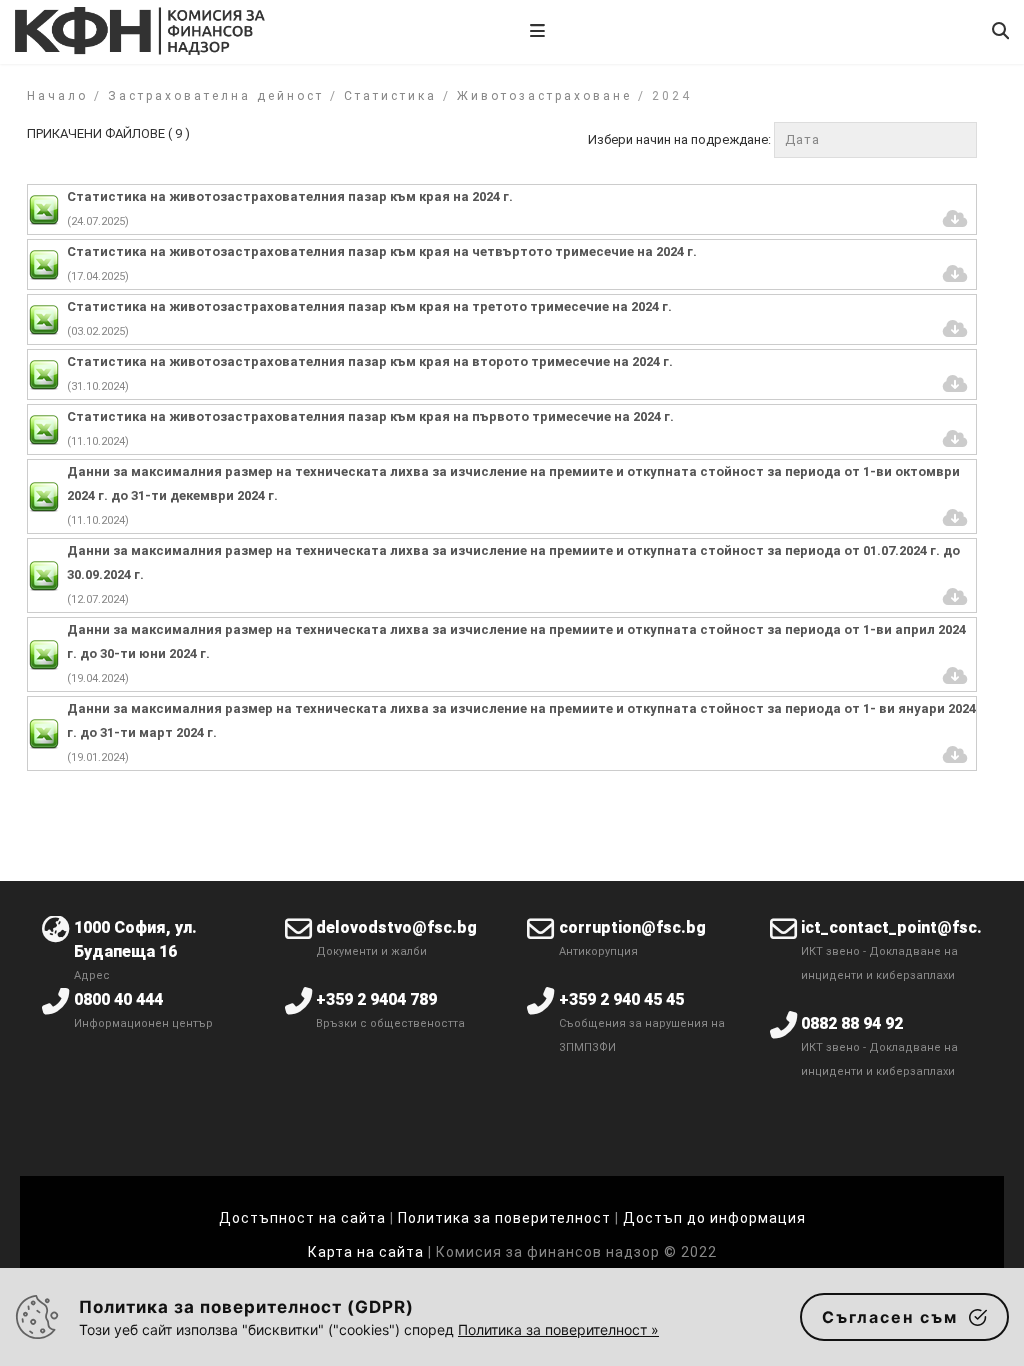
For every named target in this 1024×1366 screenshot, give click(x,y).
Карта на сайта (368, 1252)
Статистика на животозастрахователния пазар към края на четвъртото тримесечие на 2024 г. (382, 251)
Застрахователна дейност (216, 96)
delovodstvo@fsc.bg (396, 927)
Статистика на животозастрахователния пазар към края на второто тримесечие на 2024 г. (370, 361)
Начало (57, 96)
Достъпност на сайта (302, 1218)
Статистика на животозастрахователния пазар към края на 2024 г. (290, 196)
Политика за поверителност (504, 1218)
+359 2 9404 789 (376, 999)
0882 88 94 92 (852, 1023)
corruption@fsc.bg (632, 927)
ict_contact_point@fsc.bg (901, 927)
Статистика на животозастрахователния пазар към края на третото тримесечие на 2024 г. (369, 306)
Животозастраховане (544, 96)
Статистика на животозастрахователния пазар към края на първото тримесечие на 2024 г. (370, 416)
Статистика (390, 96)
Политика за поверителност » (558, 1329)
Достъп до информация (714, 1218)
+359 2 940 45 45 (621, 999)
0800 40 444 (118, 999)
